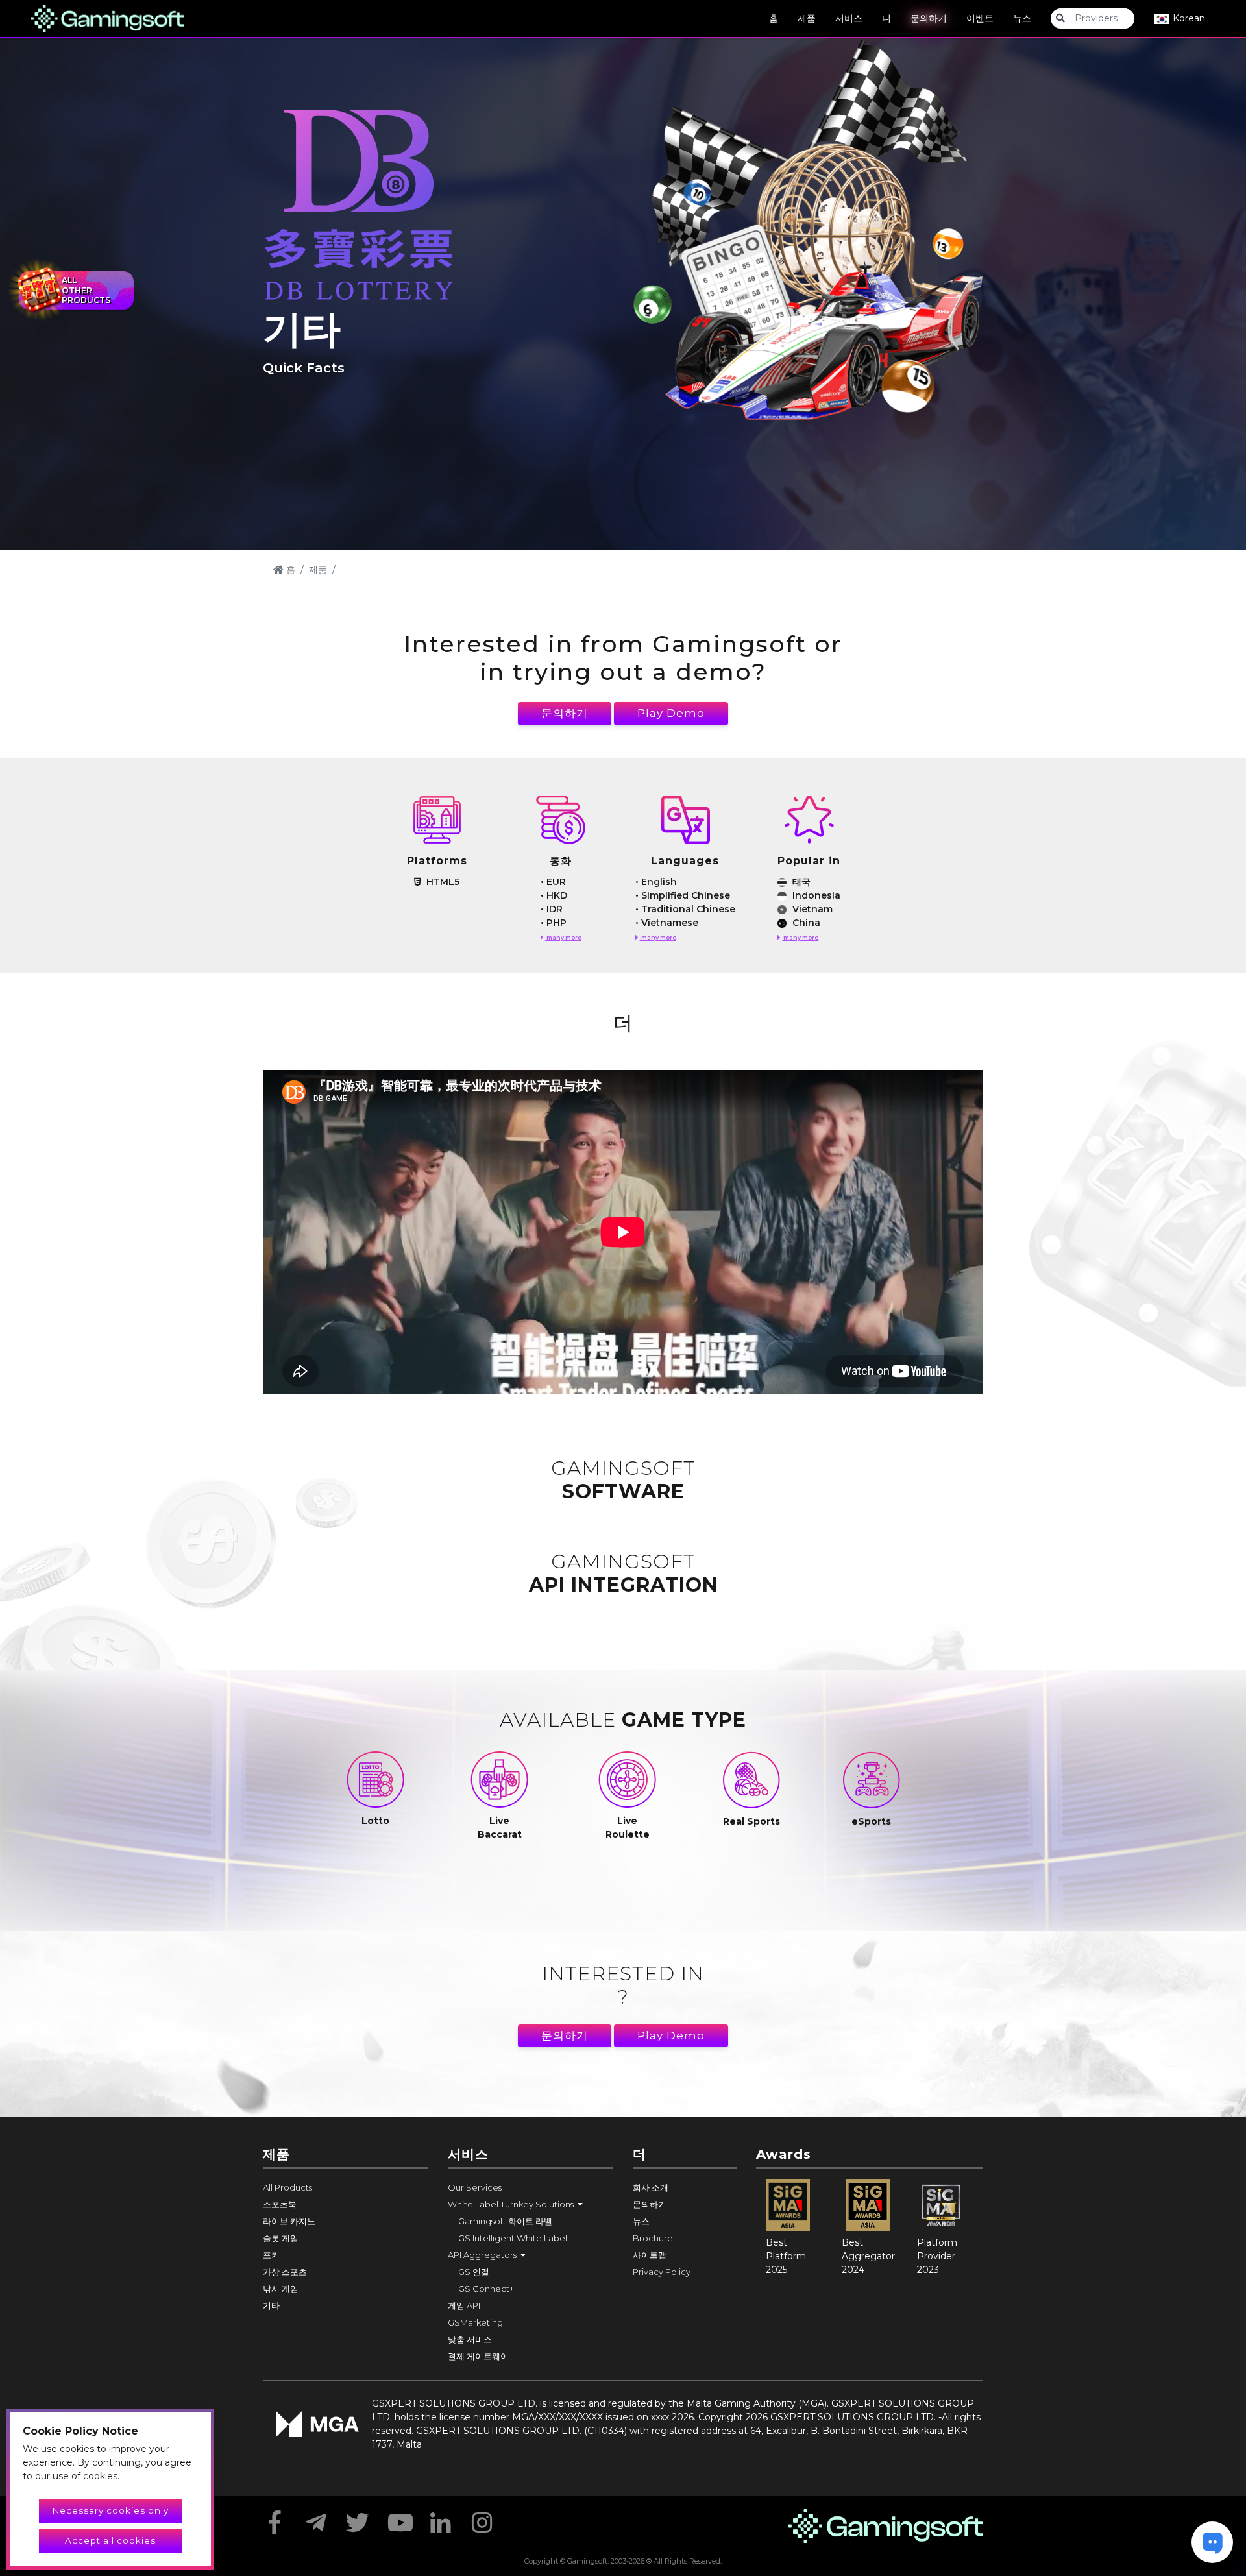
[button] (531, 2204)
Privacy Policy (662, 2272)
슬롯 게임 (281, 2238)
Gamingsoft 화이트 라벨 (505, 2221)
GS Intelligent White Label (513, 2238)
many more (563, 937)
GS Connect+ (486, 2289)
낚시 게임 (281, 2289)
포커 (271, 2255)
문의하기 (929, 18)
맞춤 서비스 (470, 2339)
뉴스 (1022, 18)
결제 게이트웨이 (478, 2356)
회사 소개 (651, 2187)
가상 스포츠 (285, 2272)
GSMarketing (475, 2322)
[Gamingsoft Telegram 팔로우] (316, 2518)
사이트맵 (650, 2255)
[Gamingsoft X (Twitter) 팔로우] (358, 2518)
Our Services (475, 2187)
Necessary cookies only (111, 2510)
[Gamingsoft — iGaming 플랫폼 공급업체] (107, 18)
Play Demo (671, 713)
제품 (807, 18)
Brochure (653, 2238)
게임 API (464, 2305)
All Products (287, 2187)
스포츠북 (280, 2204)
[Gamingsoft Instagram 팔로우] (482, 2518)
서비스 (849, 18)
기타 (271, 2305)
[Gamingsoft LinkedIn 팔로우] (441, 2518)
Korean (1188, 18)
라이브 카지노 (289, 2221)
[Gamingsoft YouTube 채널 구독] (399, 2518)
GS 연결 (474, 2272)
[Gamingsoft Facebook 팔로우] (275, 2518)
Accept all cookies (110, 2540)
